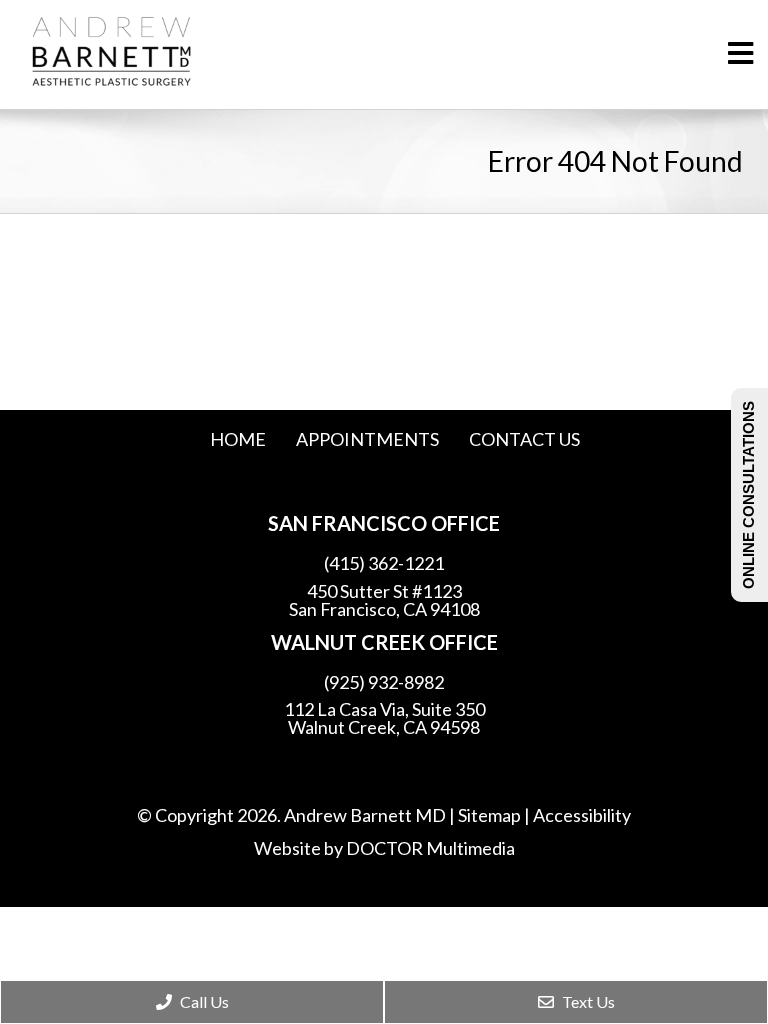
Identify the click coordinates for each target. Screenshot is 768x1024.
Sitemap (489, 815)
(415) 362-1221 (384, 563)
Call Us (203, 1001)
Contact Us (524, 439)
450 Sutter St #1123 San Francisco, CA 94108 (384, 600)
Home (238, 439)
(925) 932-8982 (384, 682)
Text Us (587, 1001)
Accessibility (582, 815)
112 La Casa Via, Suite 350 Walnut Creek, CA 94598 (384, 718)
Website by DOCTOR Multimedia (384, 848)
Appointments (367, 439)
